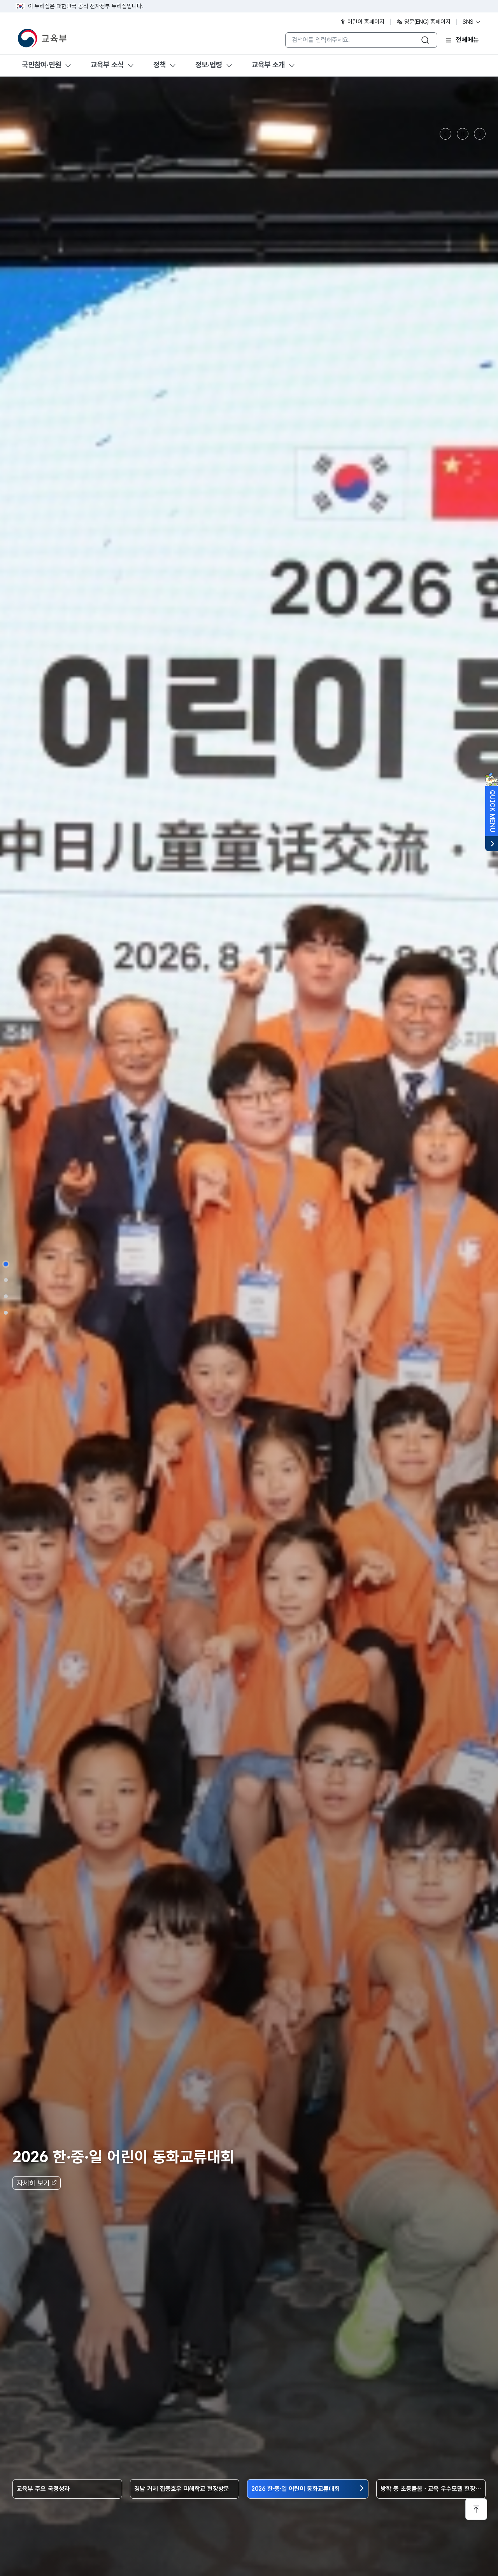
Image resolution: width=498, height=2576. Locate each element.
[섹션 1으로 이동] (6, 1264)
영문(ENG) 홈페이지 (427, 22)
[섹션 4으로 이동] (6, 1312)
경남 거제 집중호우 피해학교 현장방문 (182, 2489)
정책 (160, 65)
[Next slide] (480, 134)
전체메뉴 (467, 40)
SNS (469, 22)
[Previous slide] (445, 134)
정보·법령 (209, 65)
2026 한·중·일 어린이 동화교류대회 (295, 2489)
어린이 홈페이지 (365, 22)
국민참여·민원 (41, 65)
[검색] (425, 40)
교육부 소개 (268, 65)
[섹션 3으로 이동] (6, 1296)
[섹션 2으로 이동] (6, 1280)
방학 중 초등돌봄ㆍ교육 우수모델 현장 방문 (423, 2489)
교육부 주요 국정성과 (43, 2489)
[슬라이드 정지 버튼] (463, 134)
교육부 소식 (107, 65)
